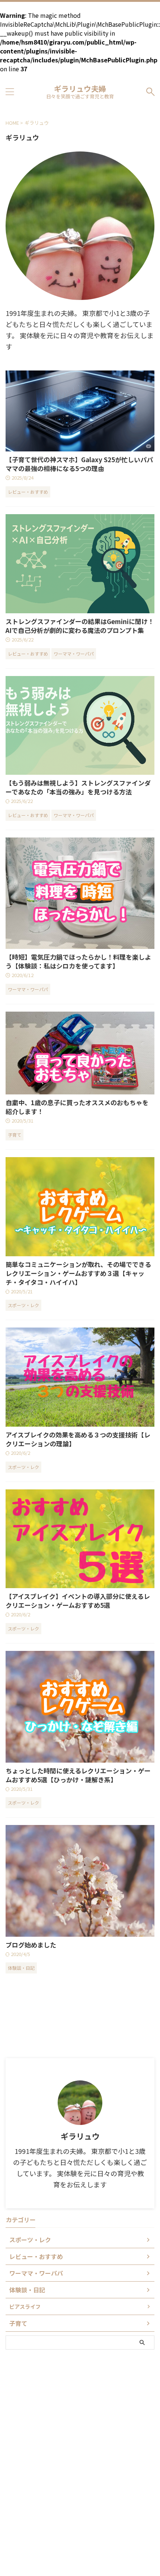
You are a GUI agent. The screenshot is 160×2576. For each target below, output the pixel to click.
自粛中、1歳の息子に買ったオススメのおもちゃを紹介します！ (77, 1107)
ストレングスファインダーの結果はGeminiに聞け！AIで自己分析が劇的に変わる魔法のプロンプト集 (80, 626)
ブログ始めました (31, 1945)
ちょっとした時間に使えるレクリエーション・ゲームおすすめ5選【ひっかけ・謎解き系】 (78, 1775)
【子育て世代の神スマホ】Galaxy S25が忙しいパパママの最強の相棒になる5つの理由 (79, 464)
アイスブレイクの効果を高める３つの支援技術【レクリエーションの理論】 (78, 1439)
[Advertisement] (80, 2389)
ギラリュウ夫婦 (80, 89)
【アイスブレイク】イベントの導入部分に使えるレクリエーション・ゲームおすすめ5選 (78, 1601)
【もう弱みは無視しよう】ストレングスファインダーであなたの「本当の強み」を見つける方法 (78, 787)
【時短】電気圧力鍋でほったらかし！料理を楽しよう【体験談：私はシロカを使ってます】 (78, 961)
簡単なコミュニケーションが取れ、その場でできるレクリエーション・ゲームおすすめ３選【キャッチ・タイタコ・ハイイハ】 (78, 1273)
